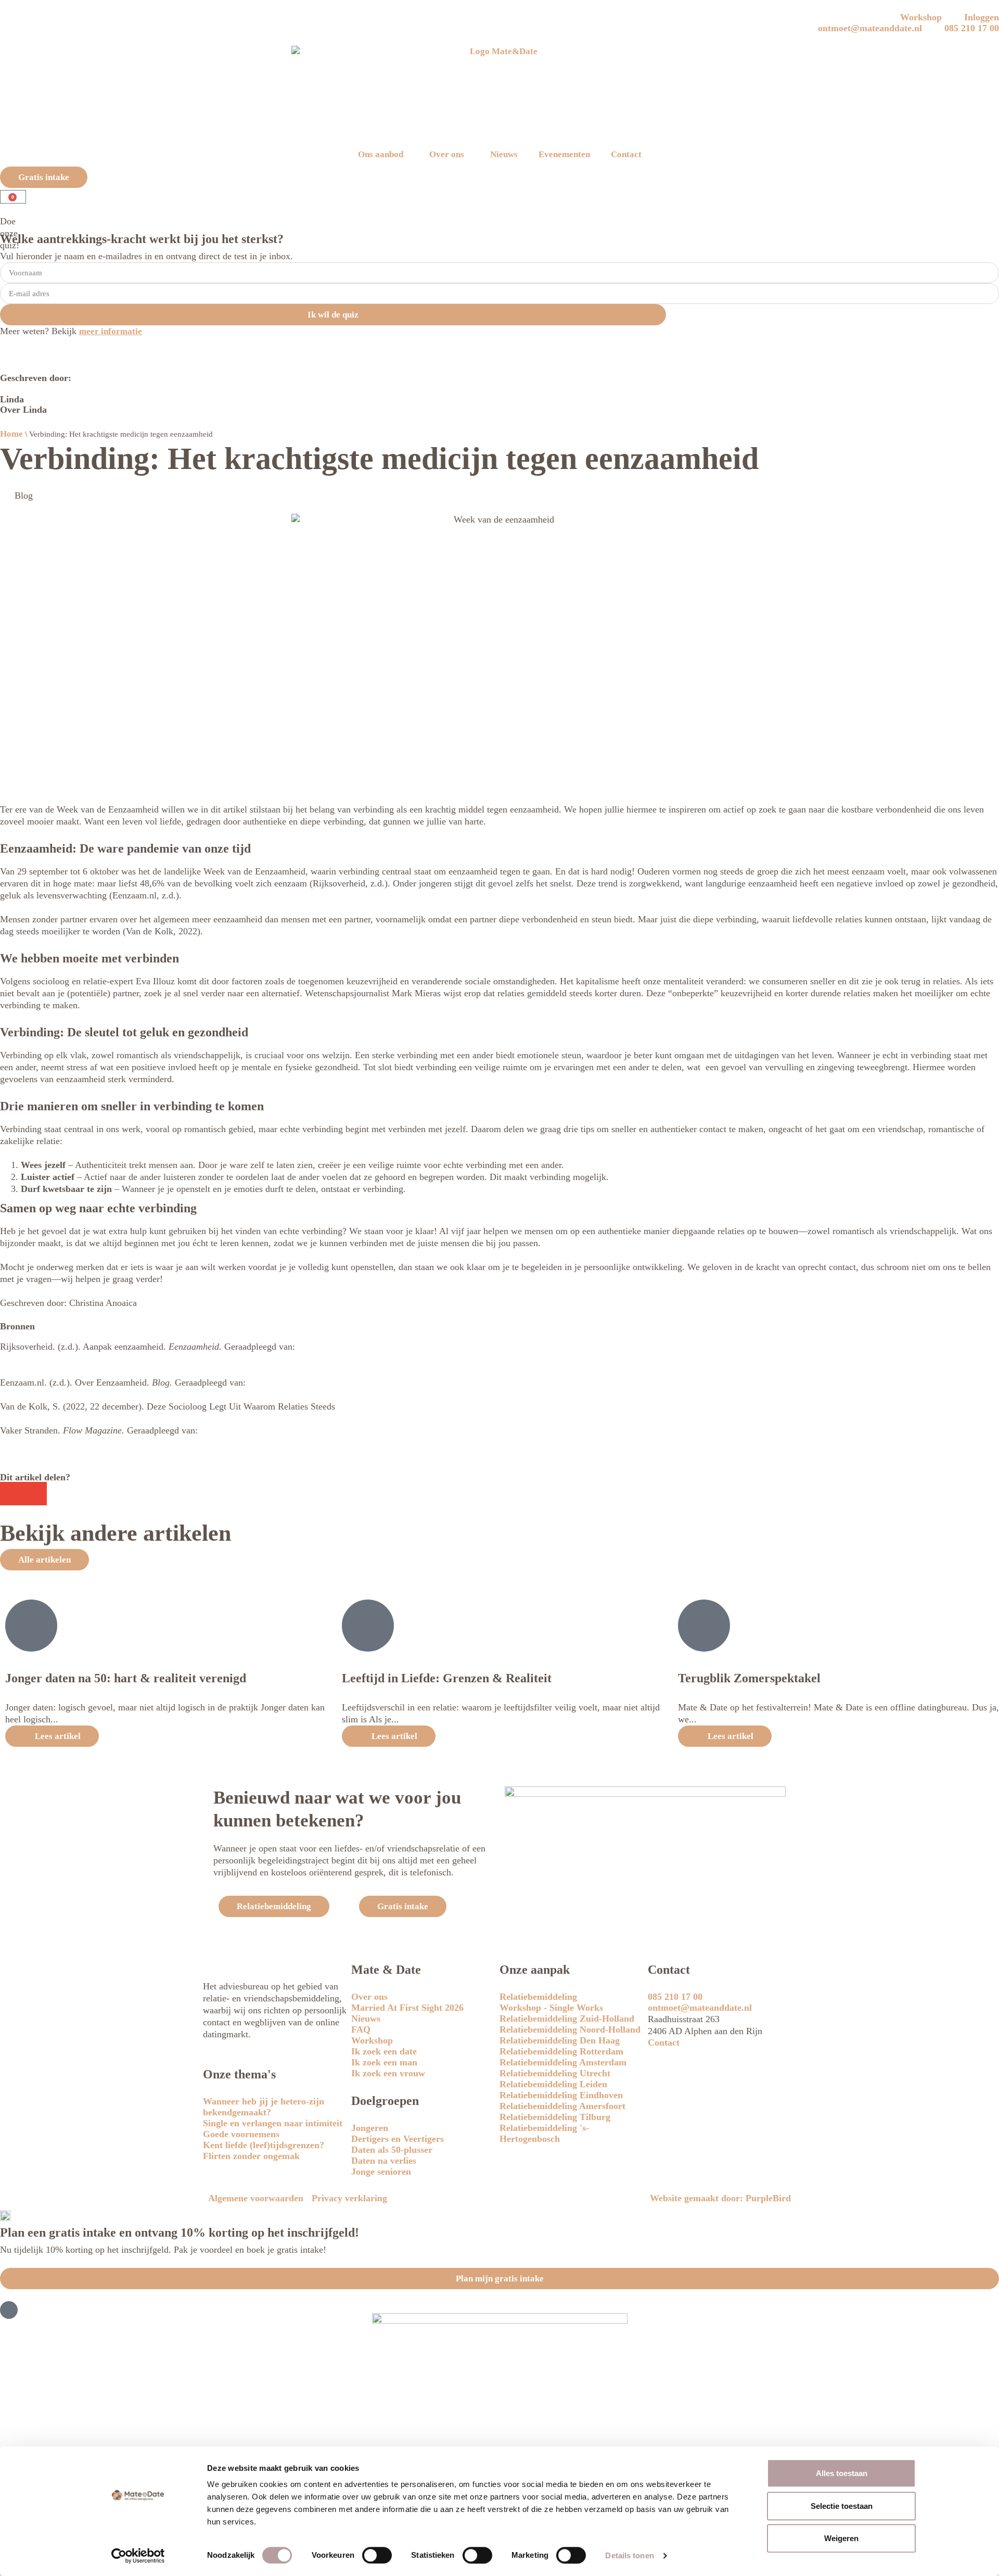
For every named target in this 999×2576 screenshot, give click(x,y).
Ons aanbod (381, 154)
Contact (626, 154)
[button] (12, 1494)
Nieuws (504, 154)
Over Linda (23, 410)
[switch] (377, 2555)
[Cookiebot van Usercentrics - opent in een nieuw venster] (138, 2556)
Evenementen (564, 154)
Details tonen (629, 2556)
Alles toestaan (842, 2473)
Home (11, 434)
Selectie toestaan (842, 2506)
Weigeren (841, 2538)
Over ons (447, 154)
